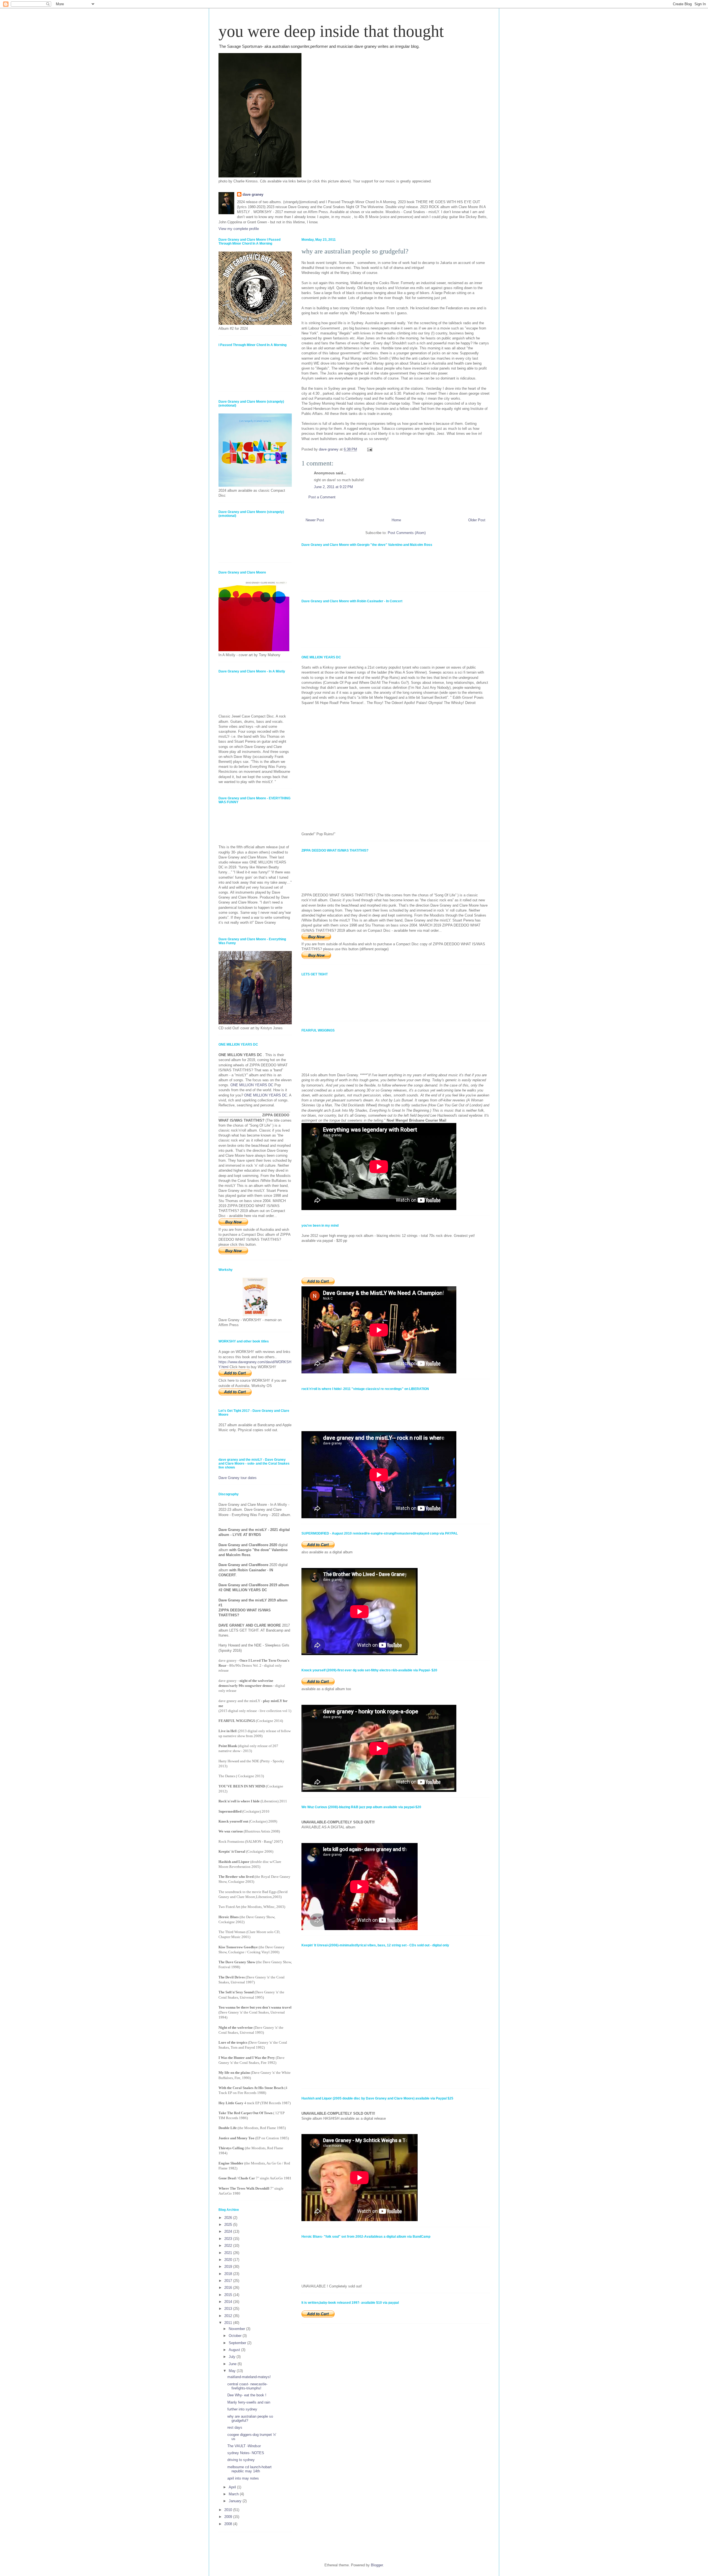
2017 (229, 2281)
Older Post (477, 520)
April (233, 2487)
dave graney (253, 194)
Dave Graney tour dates (238, 1478)
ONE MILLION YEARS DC (252, 1085)
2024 (229, 2231)
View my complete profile (239, 229)
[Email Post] (369, 449)
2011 (229, 2323)
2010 (229, 2510)
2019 (229, 2267)
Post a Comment (322, 497)
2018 (229, 2274)
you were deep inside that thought (331, 31)
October (236, 2336)
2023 (229, 2239)
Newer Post (315, 520)
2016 (229, 2288)
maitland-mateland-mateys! (249, 2377)
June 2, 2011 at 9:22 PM (333, 487)
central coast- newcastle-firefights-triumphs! (247, 2386)
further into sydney (242, 2409)
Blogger (377, 2565)
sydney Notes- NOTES (246, 2453)
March (234, 2494)
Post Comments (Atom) (407, 533)
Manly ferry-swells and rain (249, 2402)
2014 (229, 2302)
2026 (229, 2218)
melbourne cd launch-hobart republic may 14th (249, 2469)
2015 (229, 2295)
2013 (229, 2309)
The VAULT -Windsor (244, 2446)
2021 (229, 2253)
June (233, 2364)
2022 (229, 2246)
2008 (229, 2524)
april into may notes (243, 2478)
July (233, 2357)
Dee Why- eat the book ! (247, 2395)
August (235, 2350)
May (233, 2371)
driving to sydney (241, 2460)
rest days (235, 2427)
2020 (229, 2260)
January (236, 2501)
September (238, 2343)
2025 (229, 2225)
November (237, 2329)
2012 (229, 2316)
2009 (229, 2517)
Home (396, 520)
